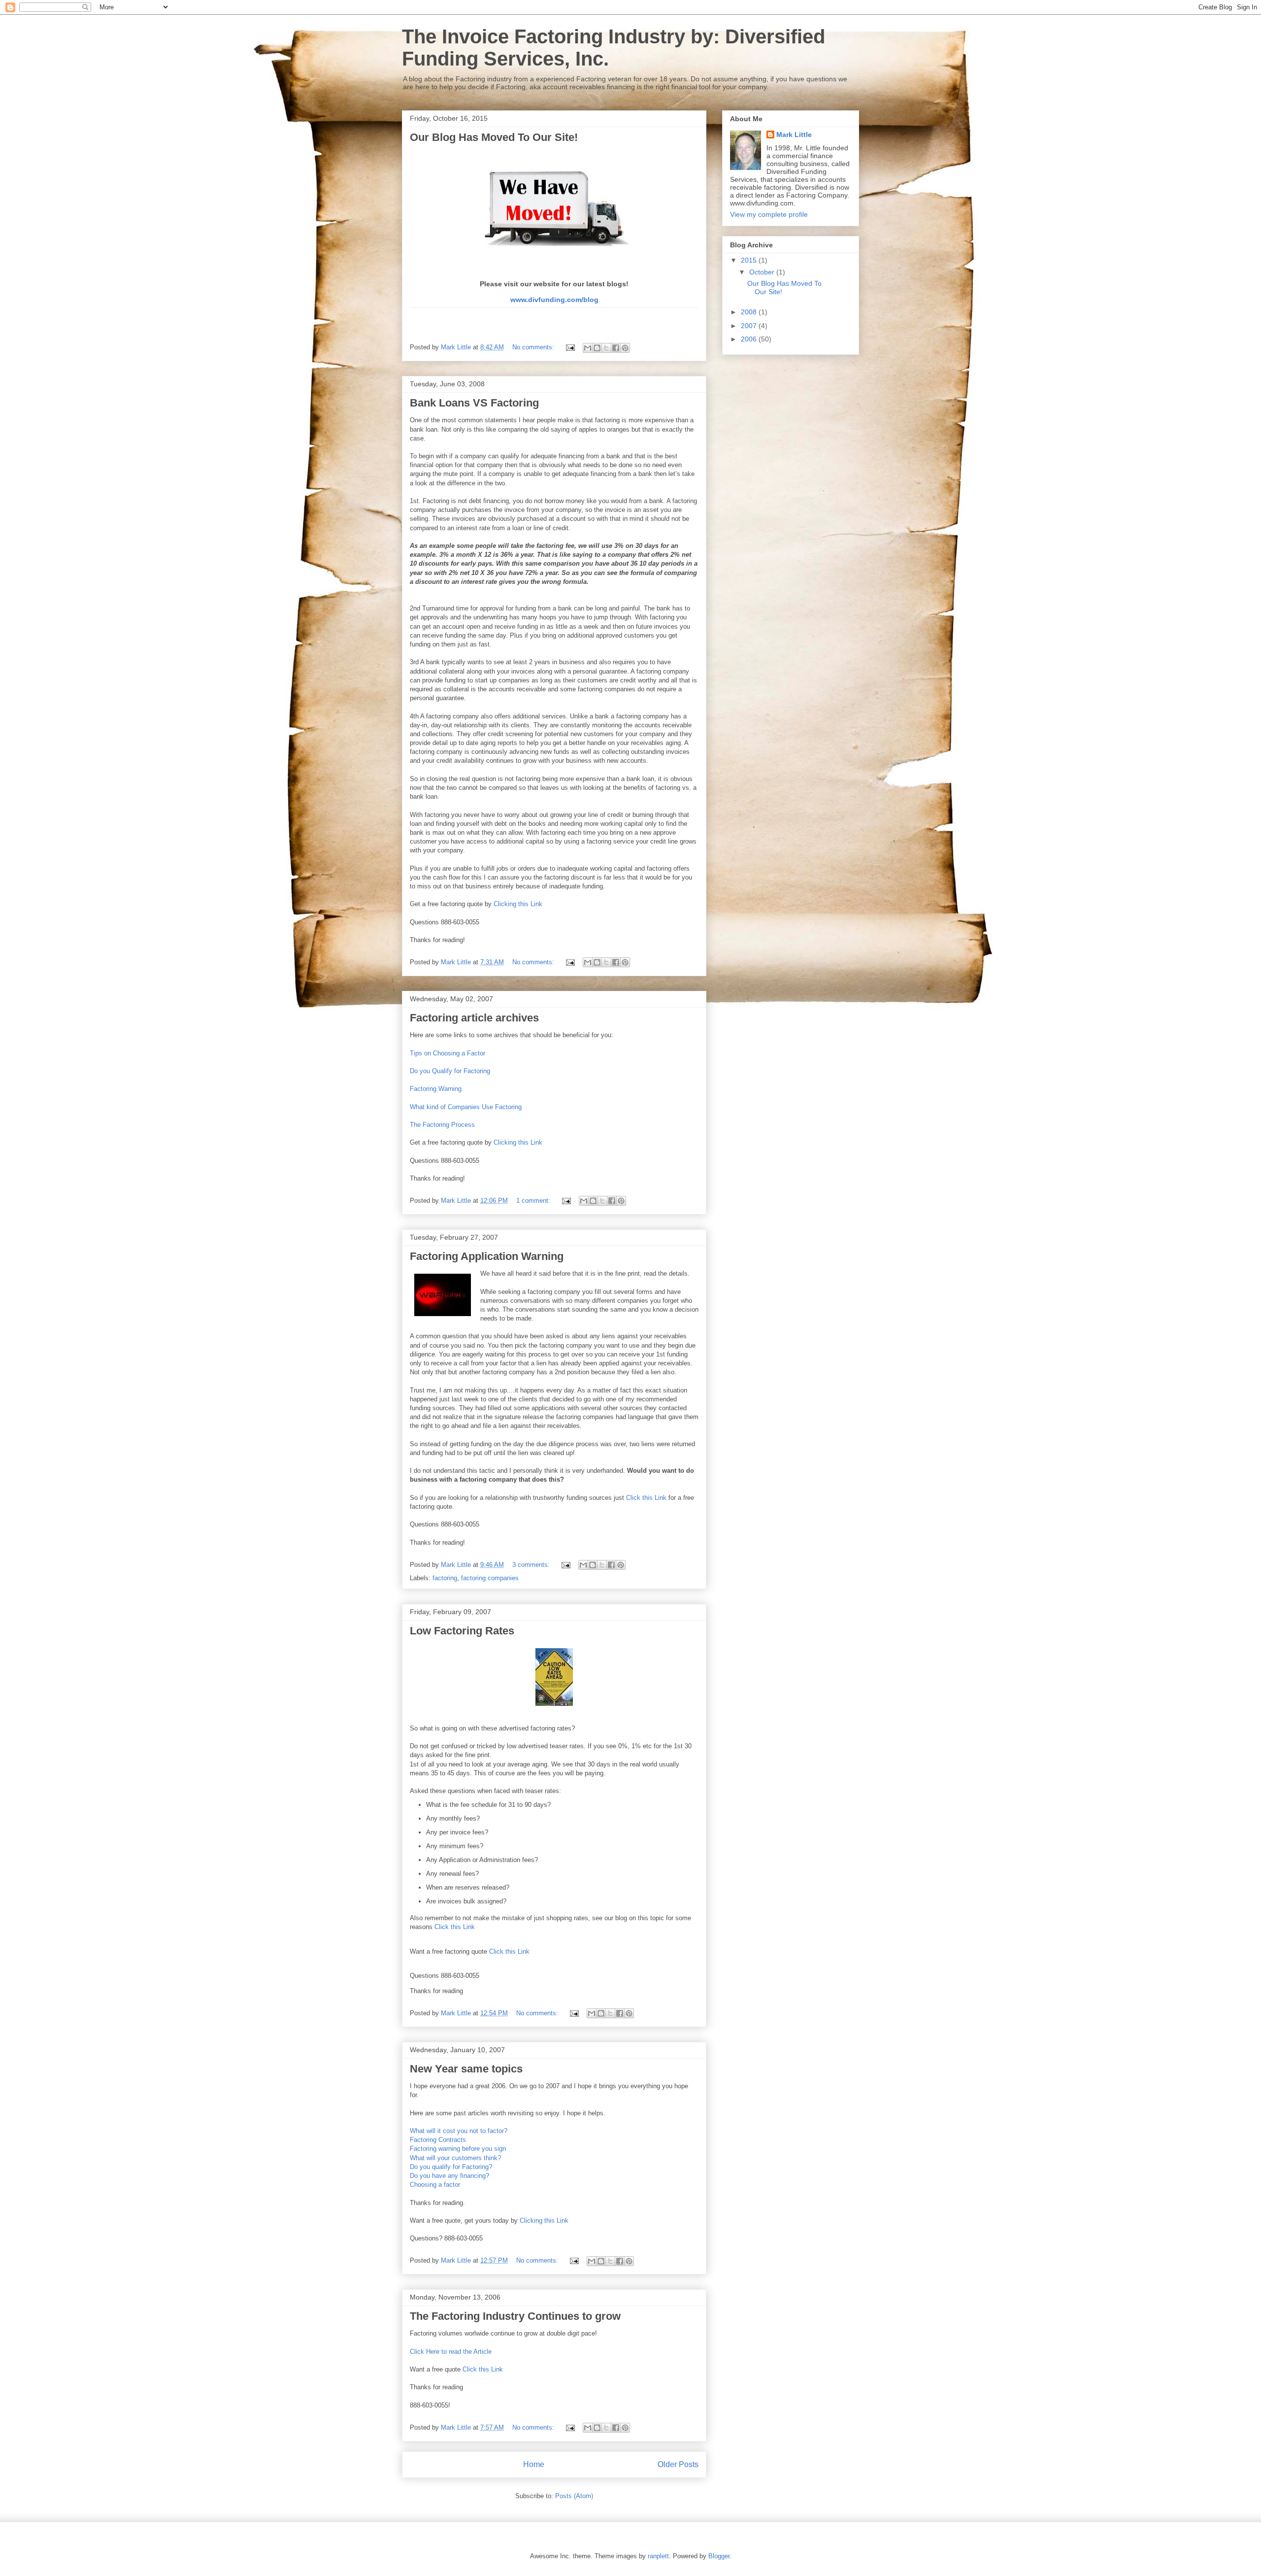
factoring (445, 1578)
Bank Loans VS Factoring (474, 403)
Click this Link (646, 1498)
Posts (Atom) (574, 2496)
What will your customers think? (455, 2158)
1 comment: (534, 1201)
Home (534, 2464)
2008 (750, 312)
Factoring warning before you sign (458, 2149)
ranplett (658, 2556)
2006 (750, 339)
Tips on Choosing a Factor (448, 1053)
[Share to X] (606, 348)
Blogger (719, 2556)
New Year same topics (466, 2069)
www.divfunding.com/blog (554, 300)
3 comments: (532, 1565)
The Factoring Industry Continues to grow (515, 2316)
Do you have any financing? (449, 2176)
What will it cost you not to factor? (459, 2131)
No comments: (534, 347)
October (763, 272)
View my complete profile (769, 214)
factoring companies (490, 1578)
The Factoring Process (442, 1125)
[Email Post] (570, 347)
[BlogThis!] (597, 348)
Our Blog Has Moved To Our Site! (494, 137)
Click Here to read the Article (451, 2352)
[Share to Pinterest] (625, 348)
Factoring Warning (436, 1089)
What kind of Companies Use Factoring (466, 1107)
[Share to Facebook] (616, 348)
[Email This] (588, 348)
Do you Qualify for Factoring (450, 1071)
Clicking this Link (518, 904)
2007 (750, 326)
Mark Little (794, 135)
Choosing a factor (435, 2185)
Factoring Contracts (438, 2140)
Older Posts (678, 2464)
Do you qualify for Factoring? (451, 2167)
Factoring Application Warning (487, 1256)
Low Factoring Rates (462, 1631)
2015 (750, 260)
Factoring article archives (474, 1018)
